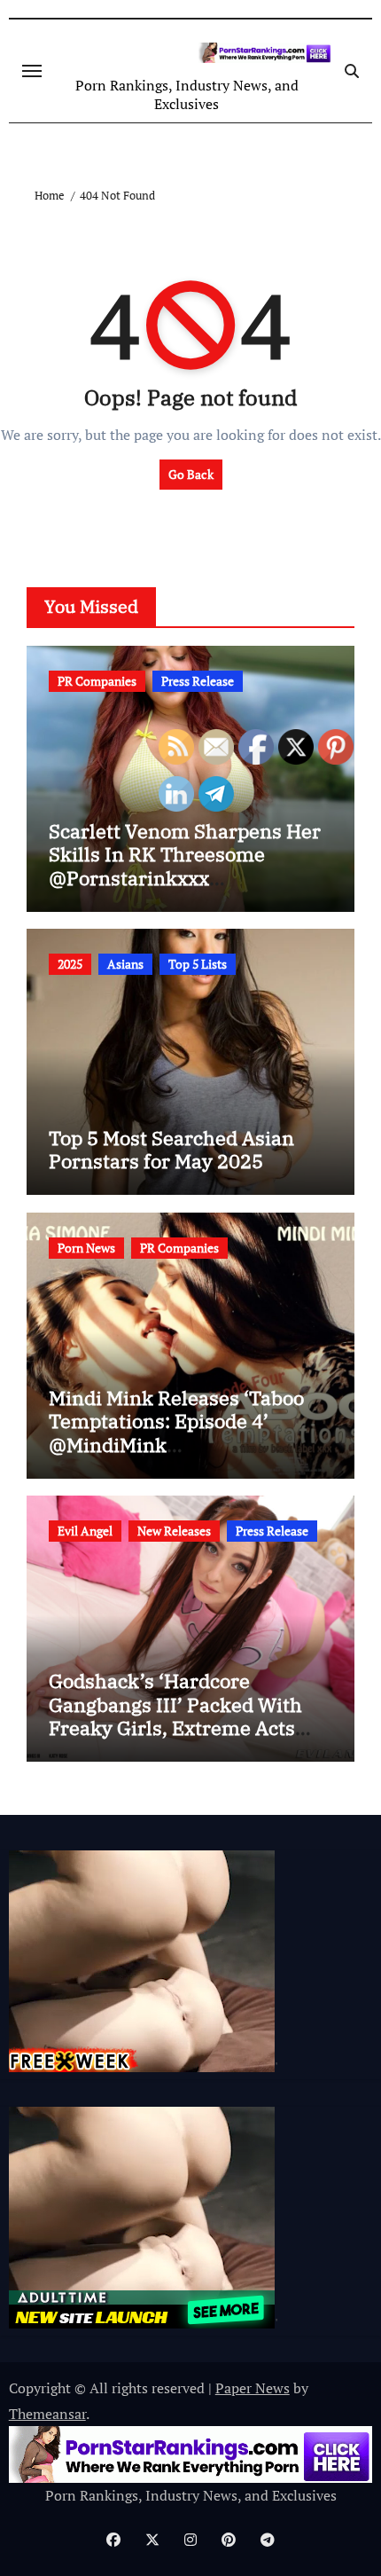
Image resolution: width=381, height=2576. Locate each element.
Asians (125, 964)
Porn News (86, 1248)
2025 (70, 964)
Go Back (191, 474)
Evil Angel (85, 1531)
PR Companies (97, 681)
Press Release (198, 681)
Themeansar (47, 2414)
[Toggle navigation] (32, 71)
